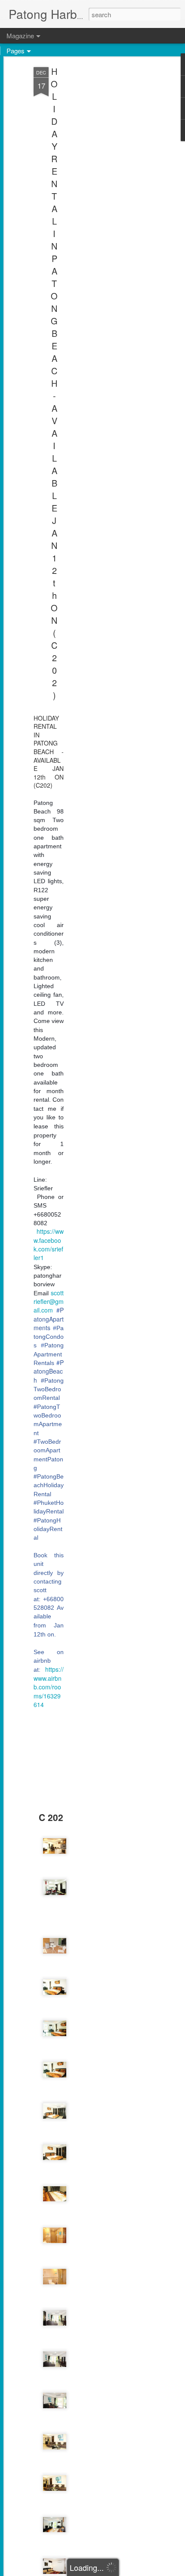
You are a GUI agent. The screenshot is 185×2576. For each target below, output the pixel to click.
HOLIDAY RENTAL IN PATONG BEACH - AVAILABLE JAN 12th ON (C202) (54, 383)
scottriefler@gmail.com (49, 1302)
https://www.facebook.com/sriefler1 (49, 1244)
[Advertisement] (111, 203)
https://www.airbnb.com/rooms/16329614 (49, 1687)
